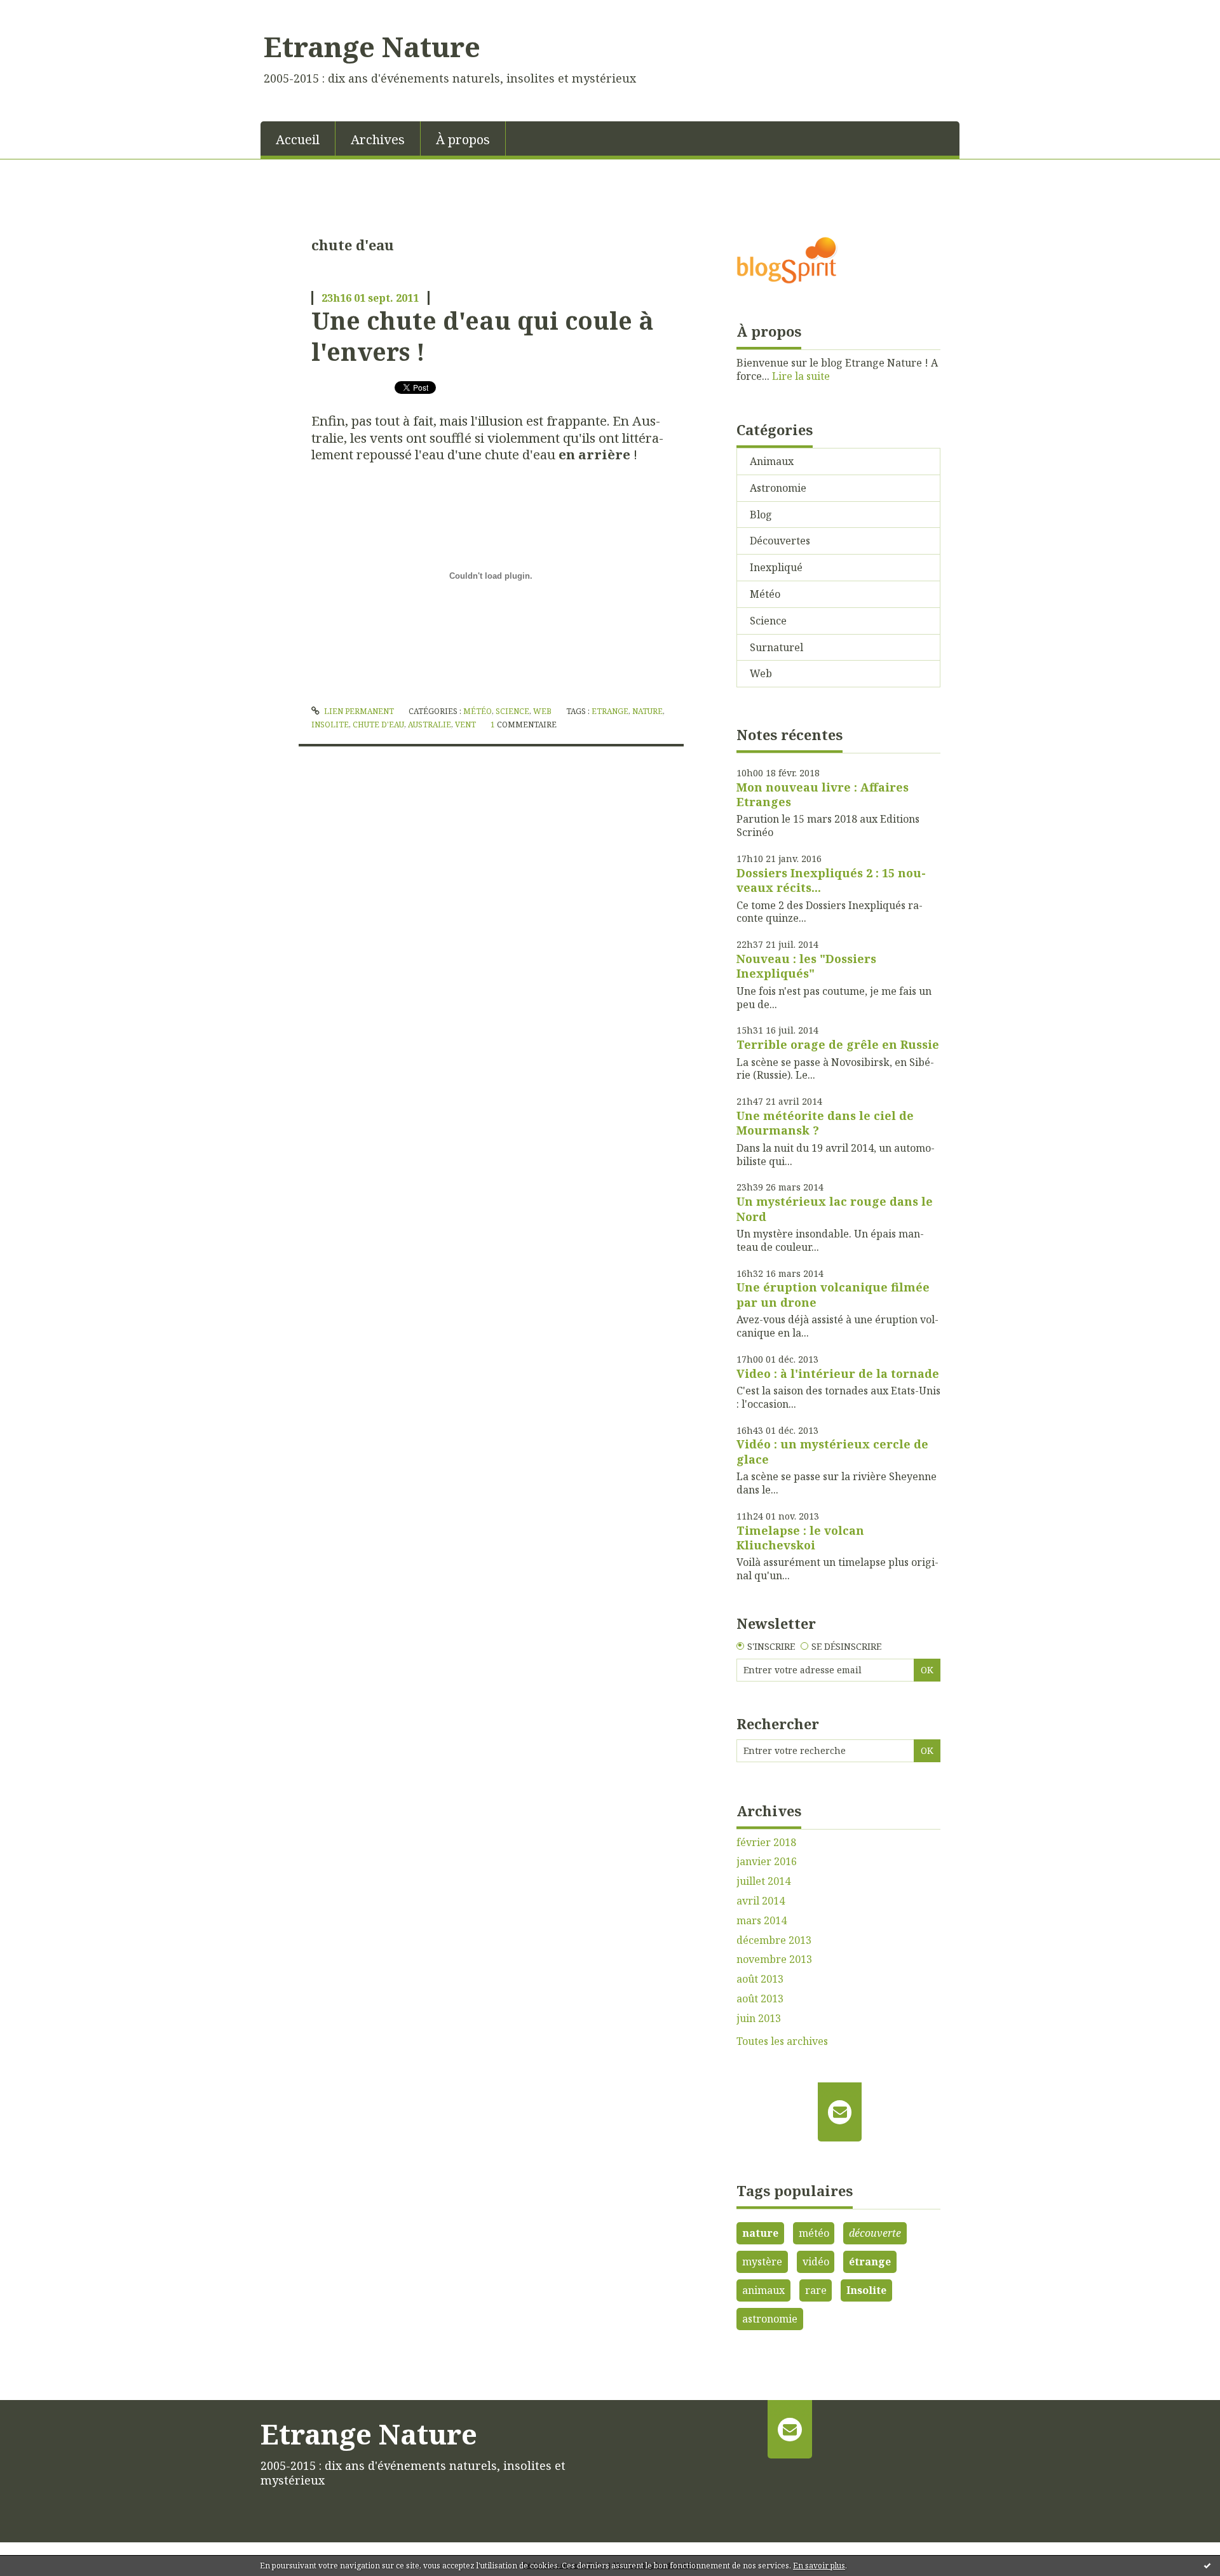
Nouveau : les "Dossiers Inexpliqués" (806, 966)
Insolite (866, 2290)
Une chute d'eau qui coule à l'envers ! (483, 336)
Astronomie (778, 488)
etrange (610, 711)
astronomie (770, 2319)
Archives (378, 139)
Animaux (772, 461)
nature (647, 711)
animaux (763, 2290)
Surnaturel (776, 647)
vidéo (816, 2262)
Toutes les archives (782, 2041)
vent (465, 725)
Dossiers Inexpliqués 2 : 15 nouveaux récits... (831, 880)
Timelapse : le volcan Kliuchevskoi (800, 1538)
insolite (330, 725)
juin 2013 (759, 2019)
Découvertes (780, 541)
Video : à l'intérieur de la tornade (838, 1373)
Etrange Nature (372, 46)
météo (814, 2233)
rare (816, 2290)
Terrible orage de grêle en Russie (838, 1044)
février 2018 (766, 1843)
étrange (870, 2262)
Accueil (298, 139)
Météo (478, 711)
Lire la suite (801, 376)
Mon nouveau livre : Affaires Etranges (823, 794)
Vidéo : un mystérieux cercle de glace (832, 1451)
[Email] (840, 2112)
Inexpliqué (776, 567)
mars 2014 (762, 1921)
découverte (875, 2233)
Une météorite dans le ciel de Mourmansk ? (825, 1123)
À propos (463, 139)
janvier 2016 (767, 1862)
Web (542, 711)
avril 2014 (761, 1901)
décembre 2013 (774, 1940)
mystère (762, 2262)
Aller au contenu (47, 11)
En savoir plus (819, 2566)
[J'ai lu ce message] (1207, 2565)
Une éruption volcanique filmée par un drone (833, 1294)
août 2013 (760, 1979)
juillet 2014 (763, 1881)
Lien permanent (358, 711)
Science (512, 711)
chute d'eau (378, 725)
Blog (761, 515)
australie (430, 725)
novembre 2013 (774, 1959)
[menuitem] (298, 138)
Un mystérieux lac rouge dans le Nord (835, 1209)
